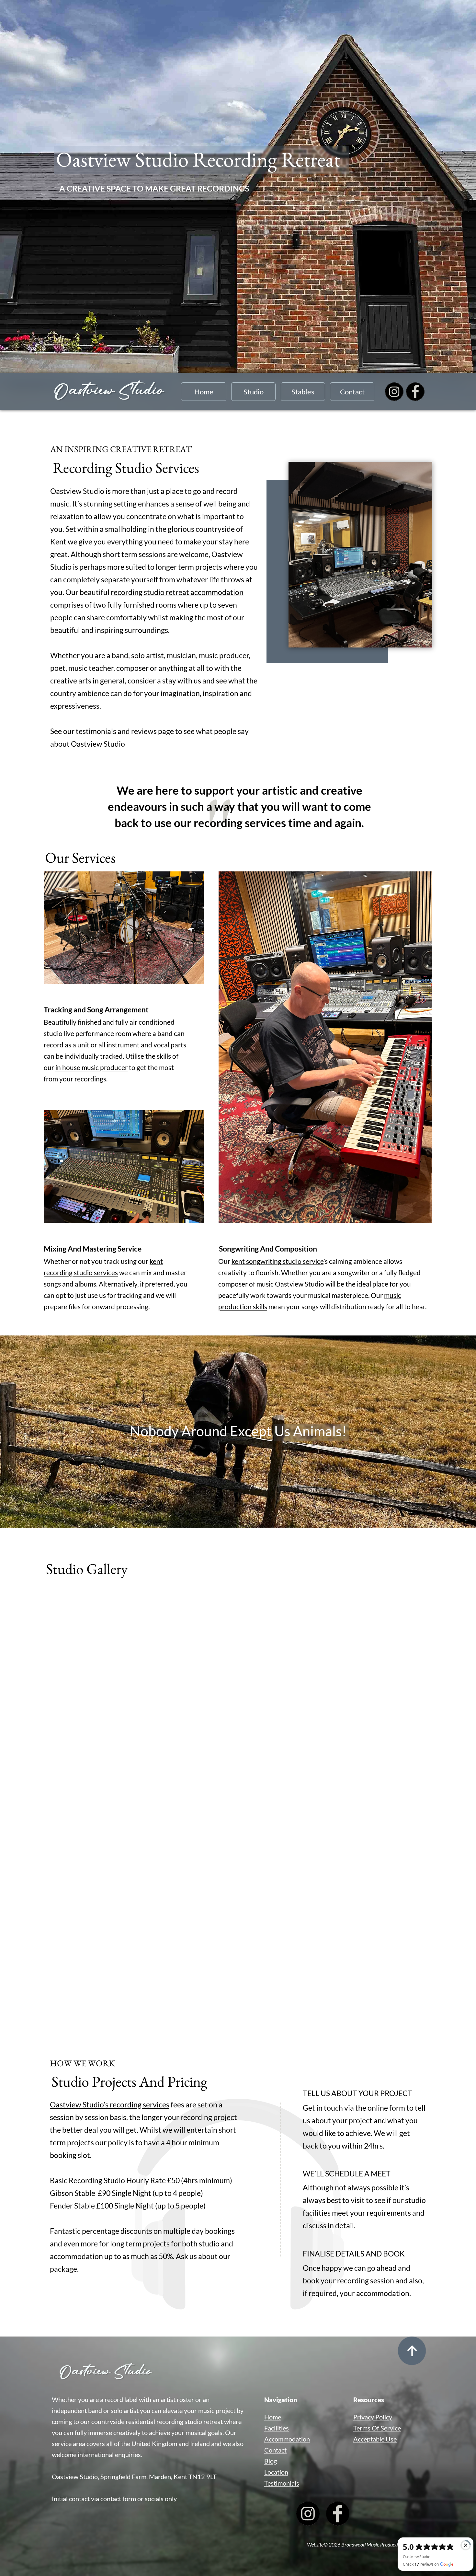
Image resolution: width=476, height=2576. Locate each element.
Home (204, 392)
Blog (271, 2461)
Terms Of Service (377, 2428)
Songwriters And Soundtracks (325, 1047)
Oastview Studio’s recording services (110, 2104)
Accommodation (287, 2439)
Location (276, 2472)
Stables (303, 392)
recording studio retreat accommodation (177, 592)
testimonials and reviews (117, 731)
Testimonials (282, 2483)
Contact (352, 392)
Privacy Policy (373, 2417)
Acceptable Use (375, 2439)
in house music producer (91, 1067)
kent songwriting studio (266, 1261)
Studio (254, 392)
